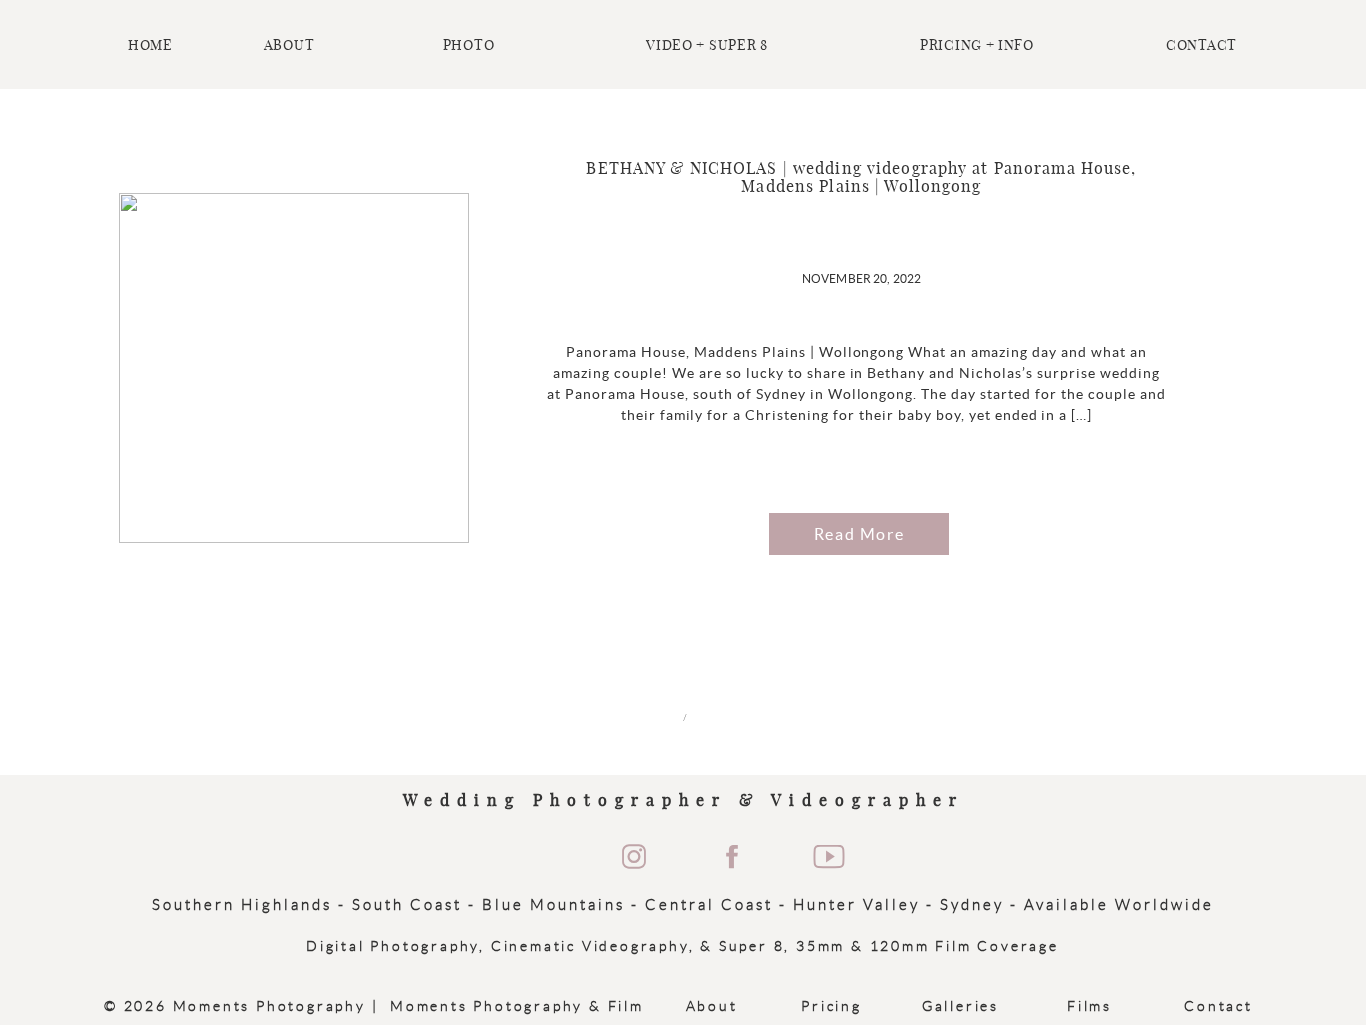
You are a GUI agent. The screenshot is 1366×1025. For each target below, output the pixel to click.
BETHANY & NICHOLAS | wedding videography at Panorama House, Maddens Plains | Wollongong (861, 178)
